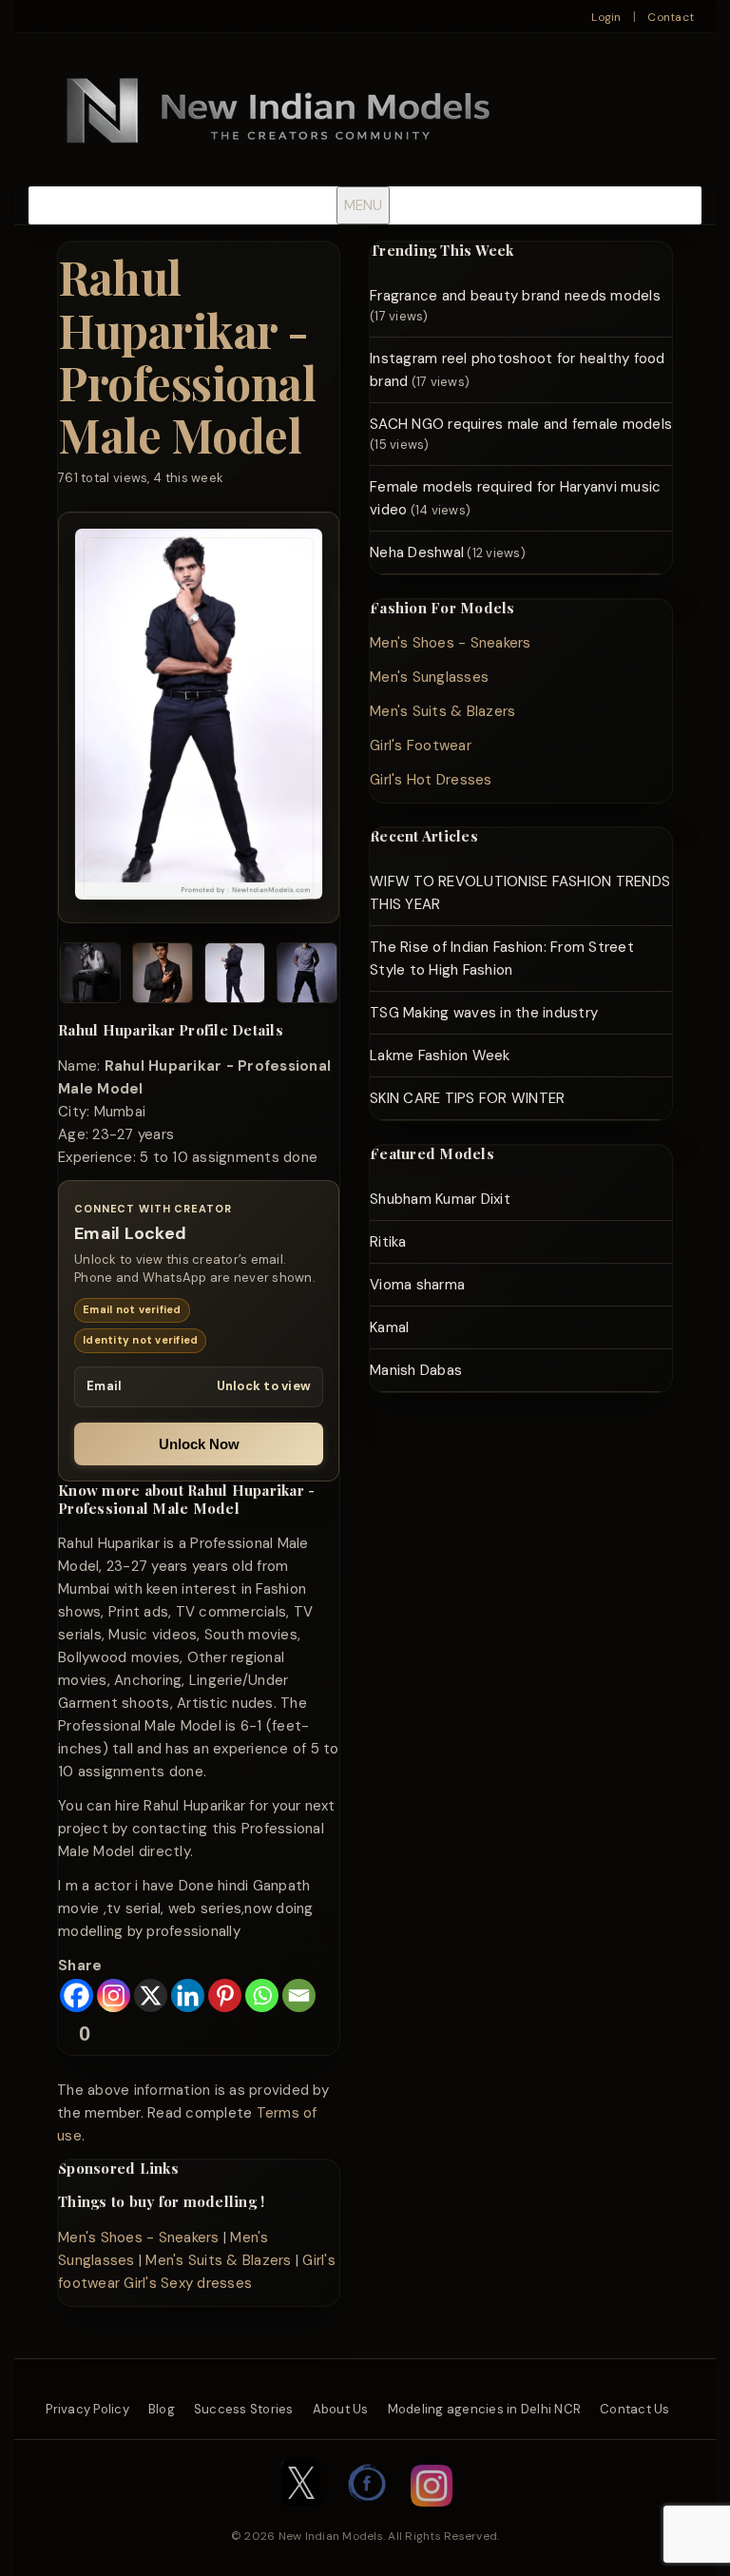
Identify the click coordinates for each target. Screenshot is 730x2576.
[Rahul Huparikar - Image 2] (163, 976)
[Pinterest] (225, 1995)
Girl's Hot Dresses (431, 780)
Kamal (389, 1327)
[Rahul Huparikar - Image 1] (90, 976)
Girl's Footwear (421, 746)
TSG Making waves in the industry (484, 1013)
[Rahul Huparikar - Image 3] (235, 976)
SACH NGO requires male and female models (521, 424)
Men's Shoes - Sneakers (139, 2237)
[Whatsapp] (262, 1995)
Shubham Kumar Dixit (440, 1199)
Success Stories (244, 2409)
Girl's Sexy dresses (188, 2283)
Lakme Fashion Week (440, 1056)
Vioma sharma (417, 1285)
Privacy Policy (87, 2409)
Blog (162, 2409)
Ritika (388, 1242)
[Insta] (432, 2516)
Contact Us (635, 2409)
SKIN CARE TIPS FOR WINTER (467, 1098)
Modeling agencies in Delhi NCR (485, 2409)
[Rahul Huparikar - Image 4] (307, 976)
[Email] (299, 1995)
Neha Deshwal (417, 552)
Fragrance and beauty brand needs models (515, 296)
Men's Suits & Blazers (218, 2260)
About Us (341, 2409)
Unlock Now (199, 1444)
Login (606, 17)
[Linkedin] (188, 1995)
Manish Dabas (416, 1370)
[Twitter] (301, 2516)
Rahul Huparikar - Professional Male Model (187, 356)
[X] (151, 1995)
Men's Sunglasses (429, 677)
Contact (671, 17)
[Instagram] (114, 1995)
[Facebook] (77, 1995)
